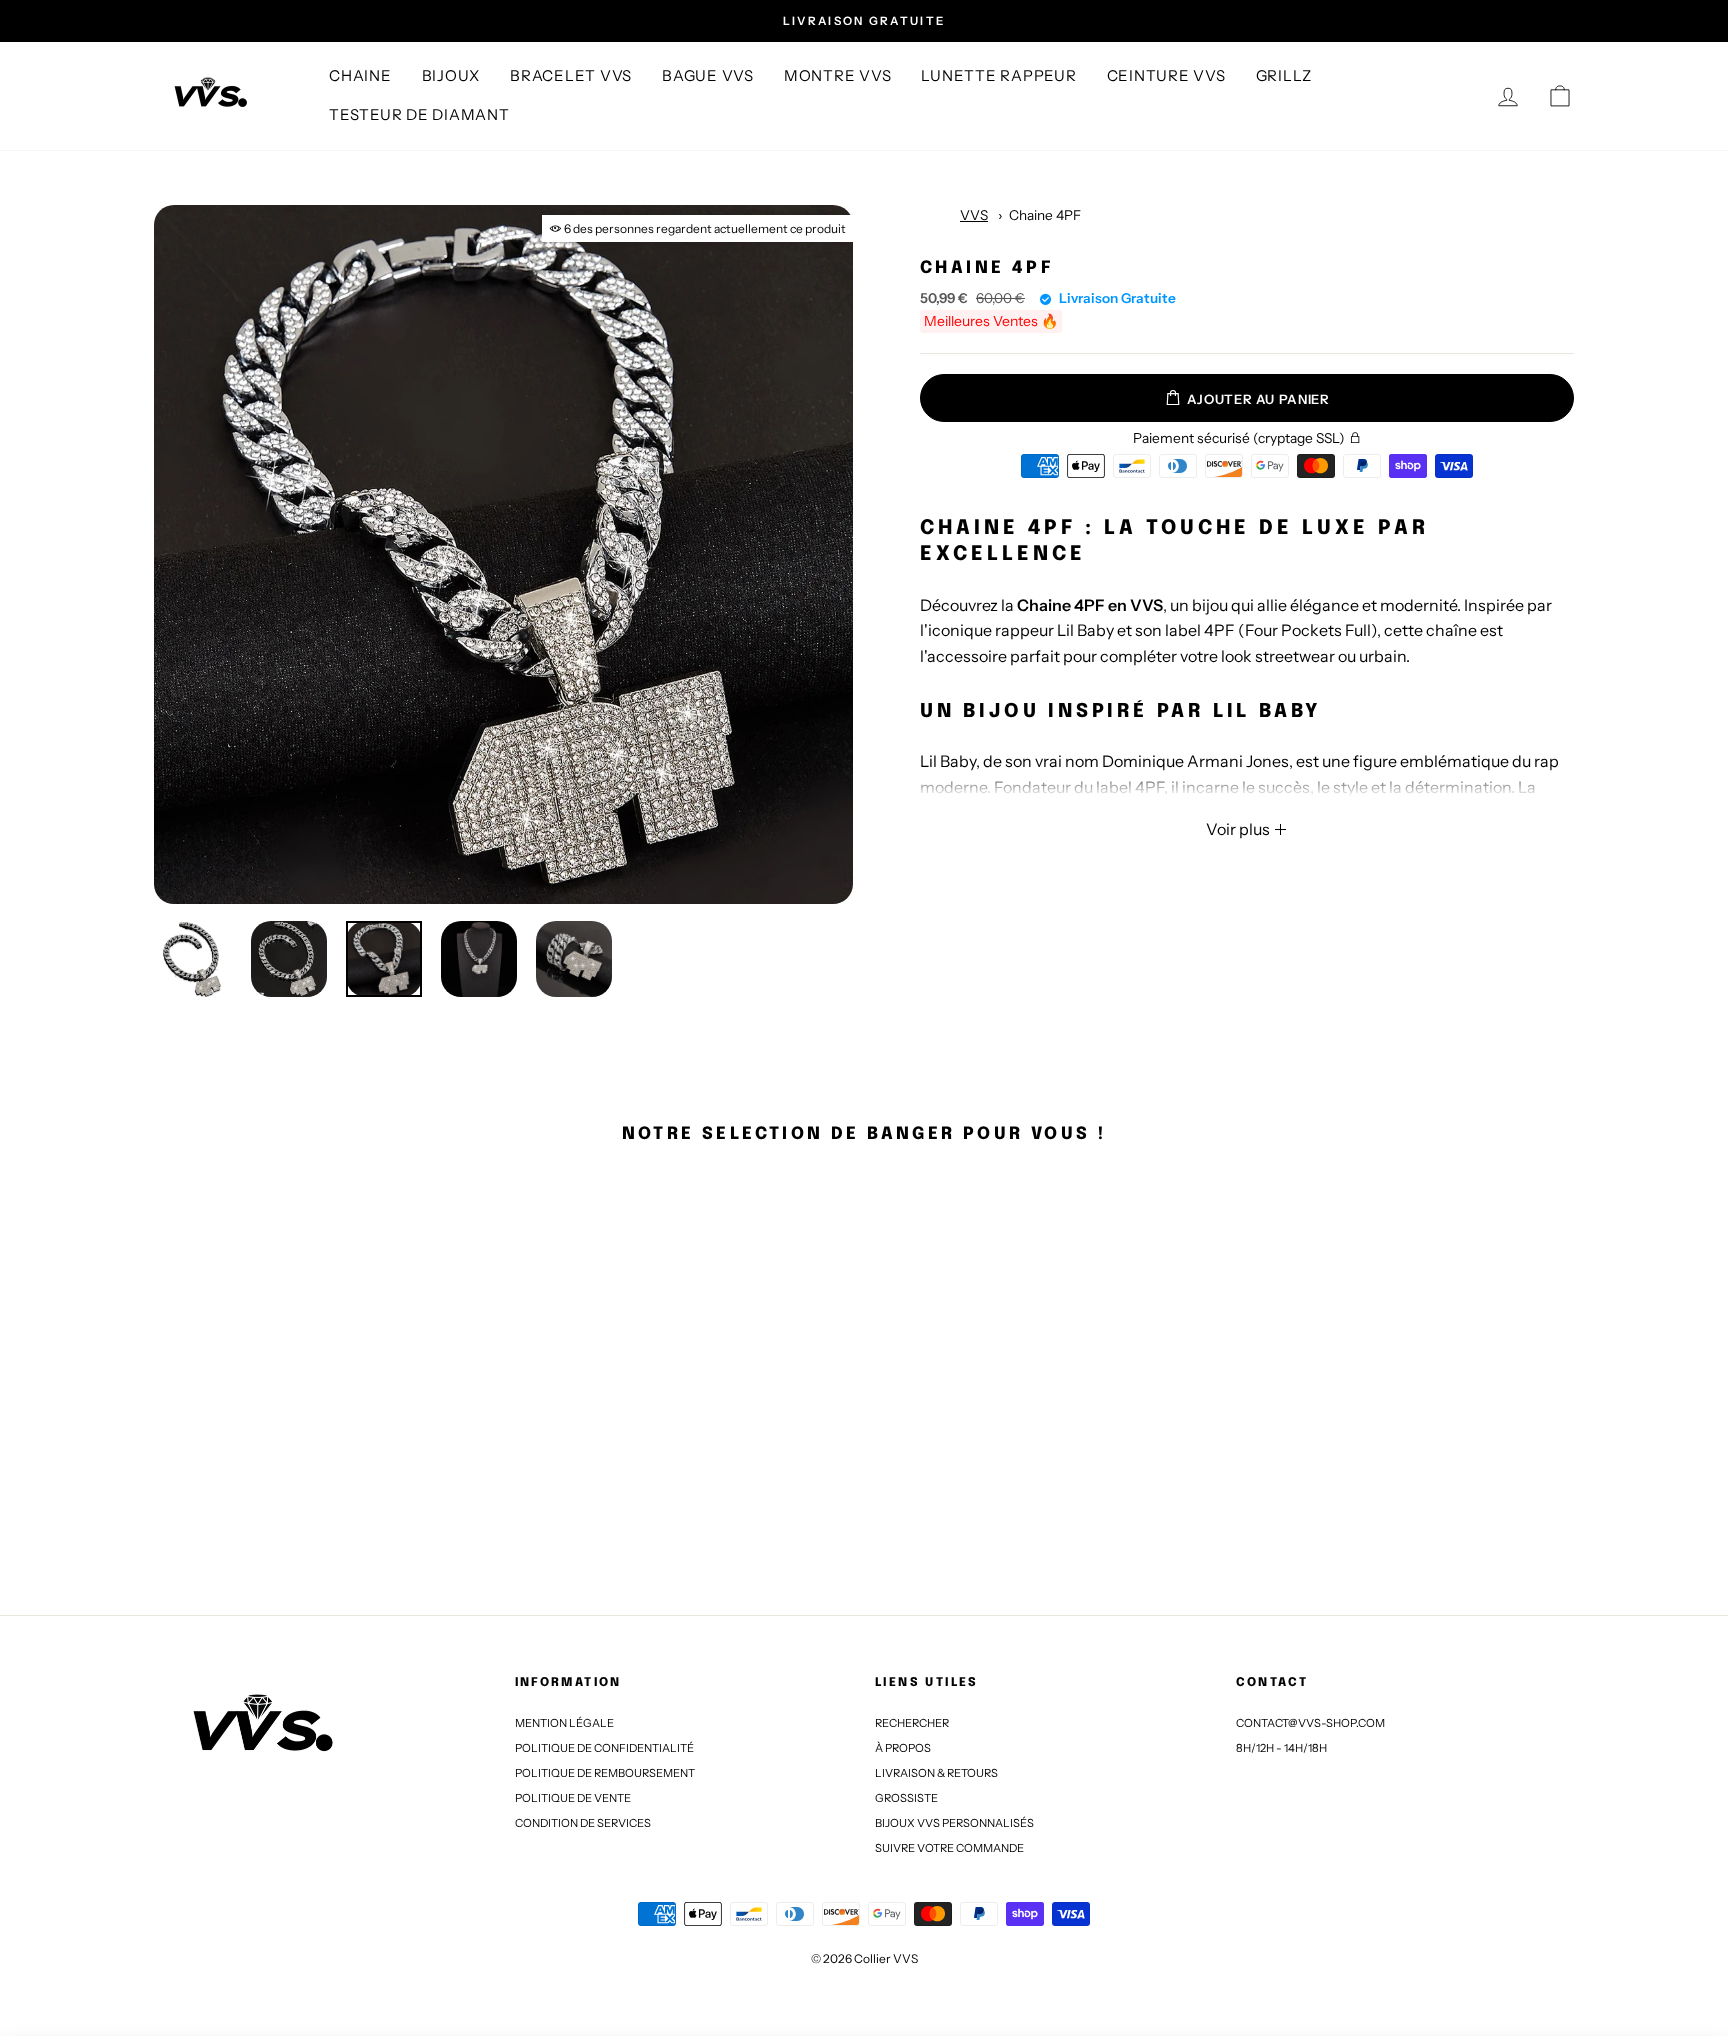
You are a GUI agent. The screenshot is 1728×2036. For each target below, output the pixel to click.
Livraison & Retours (936, 1773)
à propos (903, 1748)
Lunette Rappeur (998, 75)
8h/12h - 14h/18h (1281, 1748)
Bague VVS (708, 75)
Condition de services (583, 1823)
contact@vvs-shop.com (1310, 1723)
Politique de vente (573, 1798)
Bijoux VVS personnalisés (954, 1823)
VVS (974, 215)
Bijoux (451, 75)
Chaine (360, 75)
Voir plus (1239, 829)
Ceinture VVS (1166, 75)
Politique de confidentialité (604, 1748)
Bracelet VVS (571, 75)
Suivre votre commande (949, 1848)
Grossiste (906, 1798)
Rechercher (912, 1723)
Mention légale (564, 1723)
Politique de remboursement (605, 1773)
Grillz (1284, 75)
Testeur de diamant (419, 114)
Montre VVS (838, 75)
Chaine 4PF (1045, 215)
